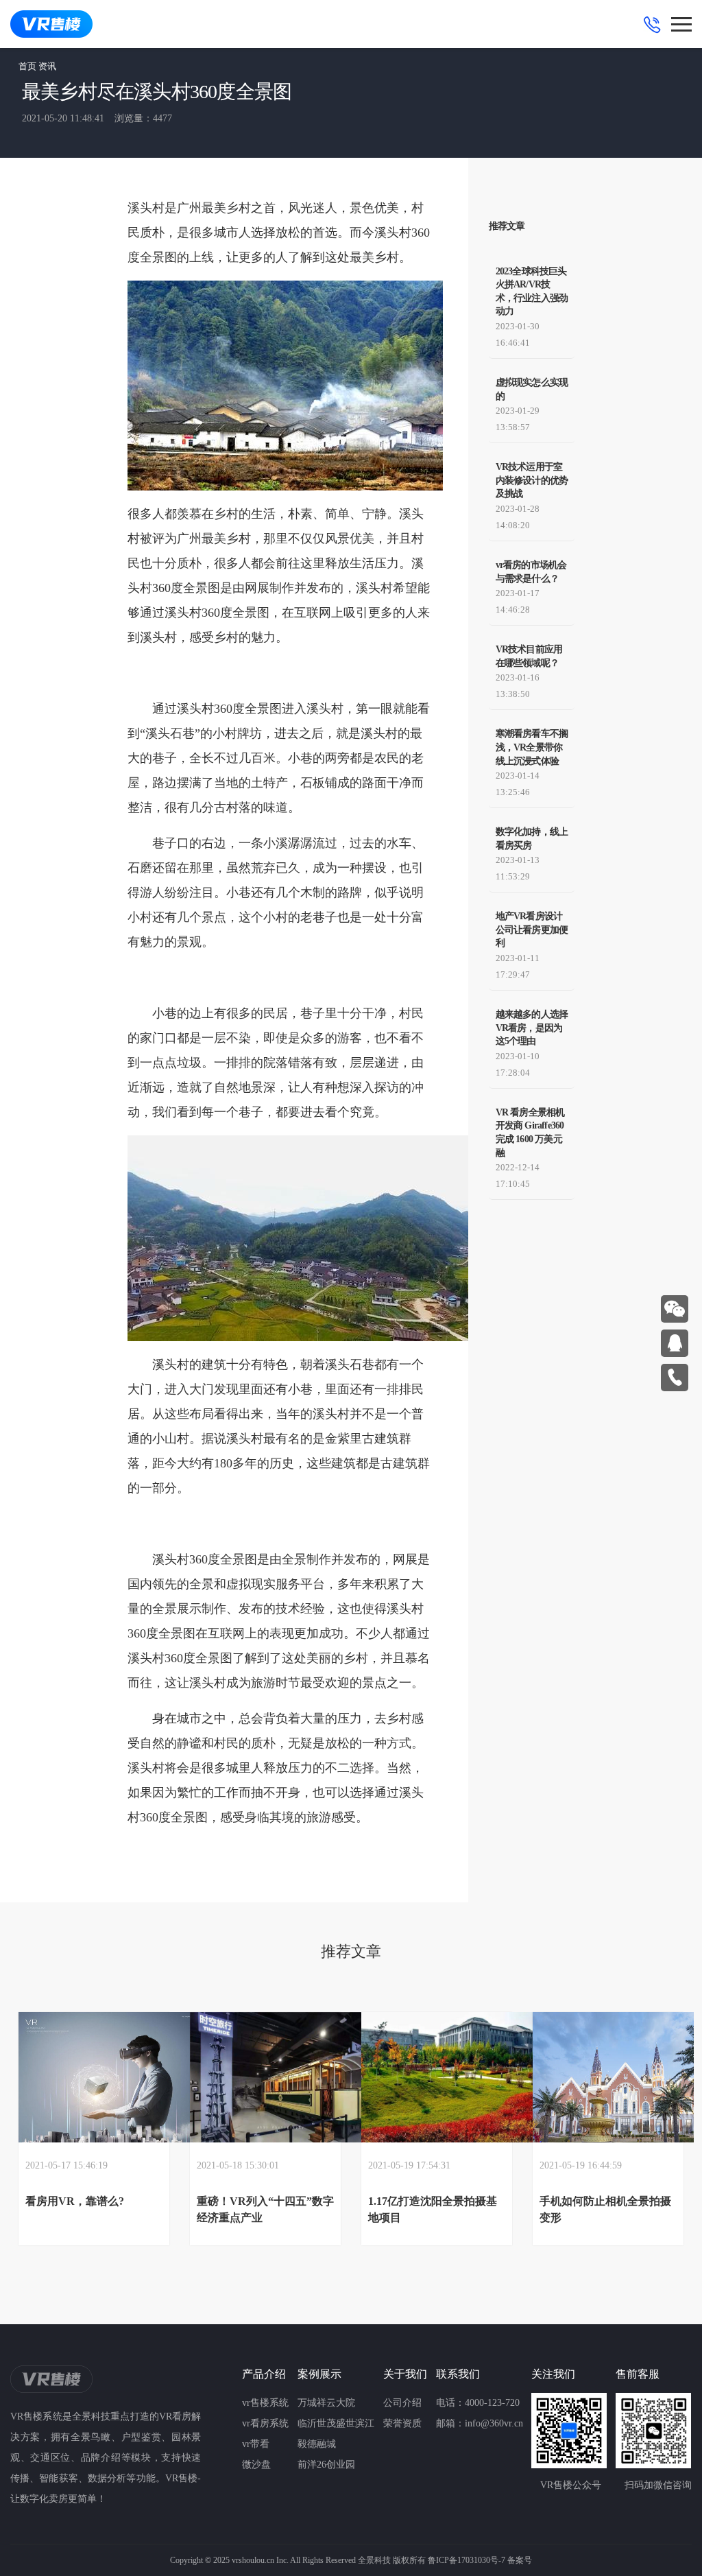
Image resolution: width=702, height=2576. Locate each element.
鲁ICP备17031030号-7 (467, 2560)
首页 (27, 66)
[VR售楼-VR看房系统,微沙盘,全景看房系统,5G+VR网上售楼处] (51, 24)
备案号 (520, 2560)
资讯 (47, 66)
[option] (94, 2129)
